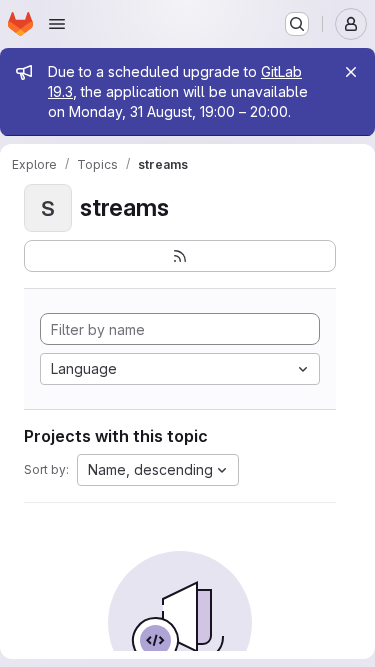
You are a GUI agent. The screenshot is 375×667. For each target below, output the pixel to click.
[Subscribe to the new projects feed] (180, 256)
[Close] (351, 72)
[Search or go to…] (297, 24)
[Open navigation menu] (57, 24)
